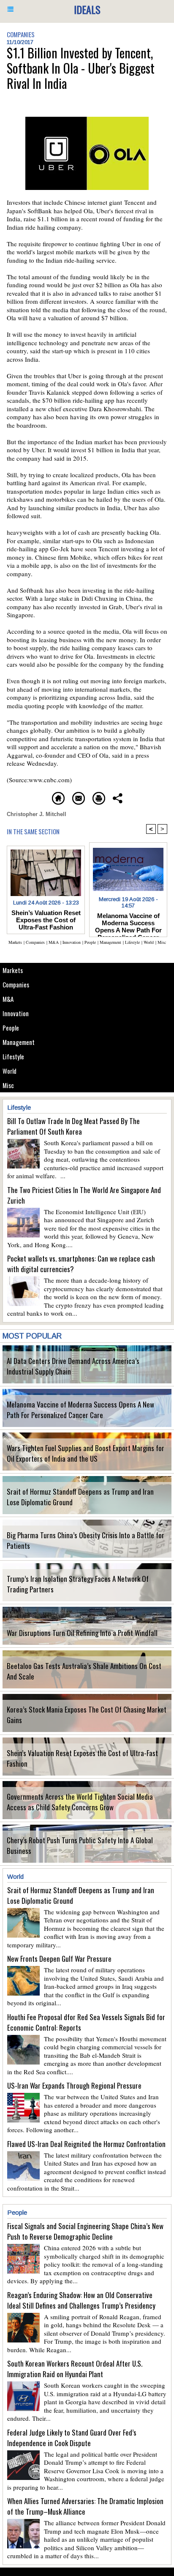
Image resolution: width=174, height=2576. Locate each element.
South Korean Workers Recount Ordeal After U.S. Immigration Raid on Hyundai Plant (75, 2369)
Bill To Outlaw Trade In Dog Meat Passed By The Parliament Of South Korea (73, 1126)
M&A (8, 999)
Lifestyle (13, 1056)
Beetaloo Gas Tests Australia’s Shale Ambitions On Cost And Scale (84, 1671)
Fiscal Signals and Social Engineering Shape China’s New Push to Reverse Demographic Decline (85, 2231)
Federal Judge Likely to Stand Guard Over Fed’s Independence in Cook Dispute (72, 2438)
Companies (16, 984)
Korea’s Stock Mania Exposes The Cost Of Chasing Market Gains (87, 1715)
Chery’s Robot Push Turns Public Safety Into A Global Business (80, 1845)
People (11, 1028)
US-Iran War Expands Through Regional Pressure (74, 2085)
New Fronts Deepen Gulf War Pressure (59, 1959)
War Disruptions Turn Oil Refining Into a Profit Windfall (82, 1633)
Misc (8, 1085)
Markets (13, 970)
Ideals (87, 9)
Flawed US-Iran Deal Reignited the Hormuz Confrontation (86, 2144)
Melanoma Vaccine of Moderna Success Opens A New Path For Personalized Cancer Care (80, 1410)
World (10, 1071)
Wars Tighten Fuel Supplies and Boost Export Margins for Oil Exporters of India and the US (86, 1453)
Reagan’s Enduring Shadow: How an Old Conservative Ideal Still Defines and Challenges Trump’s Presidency (81, 2300)
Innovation (16, 1013)
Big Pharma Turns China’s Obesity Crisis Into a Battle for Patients (86, 1540)
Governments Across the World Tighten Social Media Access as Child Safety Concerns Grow (80, 1802)
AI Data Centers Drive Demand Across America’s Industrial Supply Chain (73, 1366)
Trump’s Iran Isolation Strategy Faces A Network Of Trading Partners (78, 1584)
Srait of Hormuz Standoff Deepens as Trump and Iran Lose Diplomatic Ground (80, 1497)
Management (19, 1042)
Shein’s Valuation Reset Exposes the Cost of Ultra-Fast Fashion (82, 1758)
